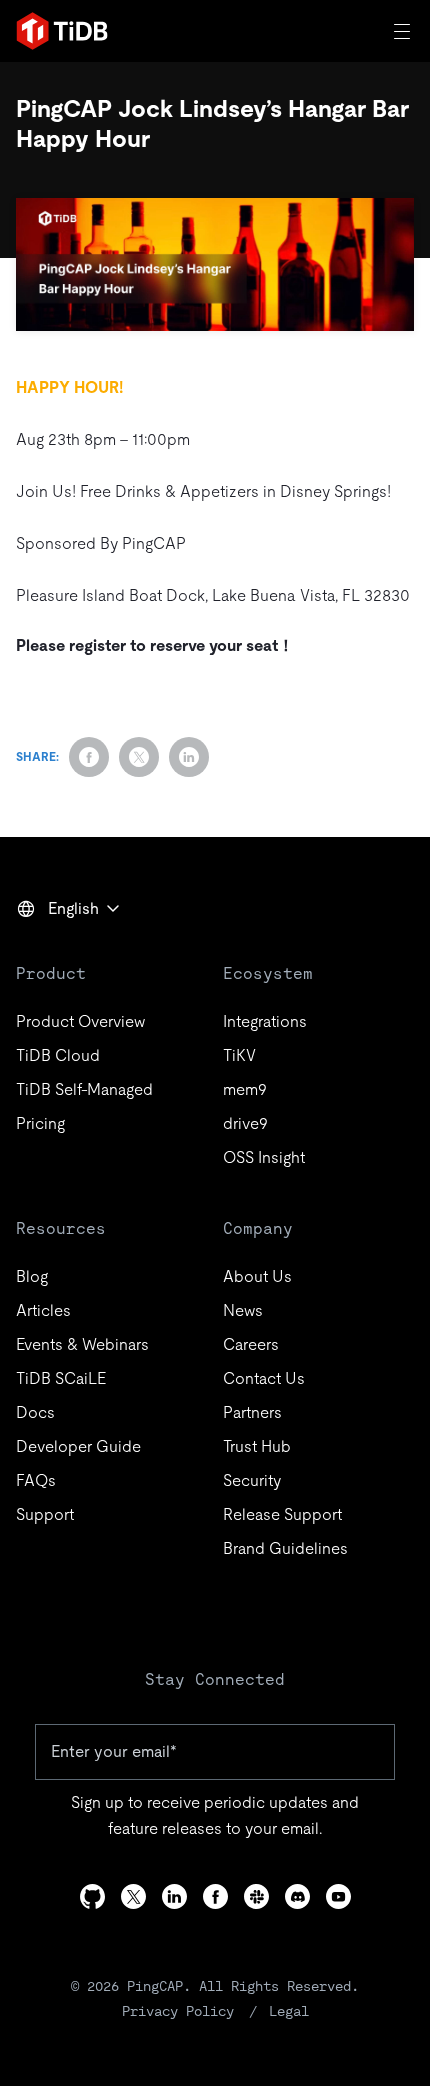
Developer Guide (78, 1446)
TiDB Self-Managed (84, 1089)
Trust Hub (257, 1446)
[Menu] (404, 31)
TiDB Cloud (58, 1055)
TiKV (239, 1055)
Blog (32, 1276)
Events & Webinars (82, 1344)
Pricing (40, 1123)
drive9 (245, 1123)
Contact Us (264, 1378)
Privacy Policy (178, 2011)
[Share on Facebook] (89, 757)
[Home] (62, 31)
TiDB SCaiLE (61, 1378)
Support (45, 1514)
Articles (43, 1310)
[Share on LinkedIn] (189, 757)
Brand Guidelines (285, 1548)
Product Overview (80, 1021)
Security (252, 1480)
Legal (289, 2011)
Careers (251, 1344)
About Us (257, 1276)
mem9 (245, 1089)
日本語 (54, 952)
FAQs (36, 1480)
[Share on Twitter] (139, 757)
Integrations (265, 1021)
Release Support (282, 1514)
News (243, 1310)
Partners (252, 1412)
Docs (35, 1412)
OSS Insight (264, 1157)
